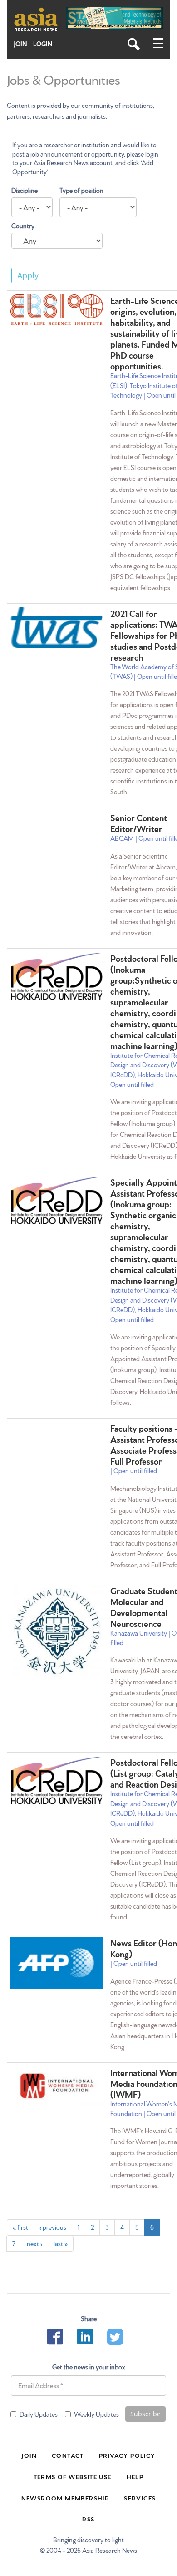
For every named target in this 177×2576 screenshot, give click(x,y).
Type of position (81, 190)
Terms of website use (73, 2476)
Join (20, 44)
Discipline (25, 190)
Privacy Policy (127, 2455)
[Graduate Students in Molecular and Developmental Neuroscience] (57, 1631)
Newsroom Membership (65, 2498)
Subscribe (145, 2414)
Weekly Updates (96, 2414)
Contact (68, 2455)
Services (140, 2498)
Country (23, 226)
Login (43, 44)
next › (34, 2243)
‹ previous (53, 2227)
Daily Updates (39, 2414)
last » (61, 2243)
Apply (28, 275)
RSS (88, 2519)
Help (135, 2476)
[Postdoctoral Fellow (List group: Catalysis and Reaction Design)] (57, 1780)
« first (20, 2227)
